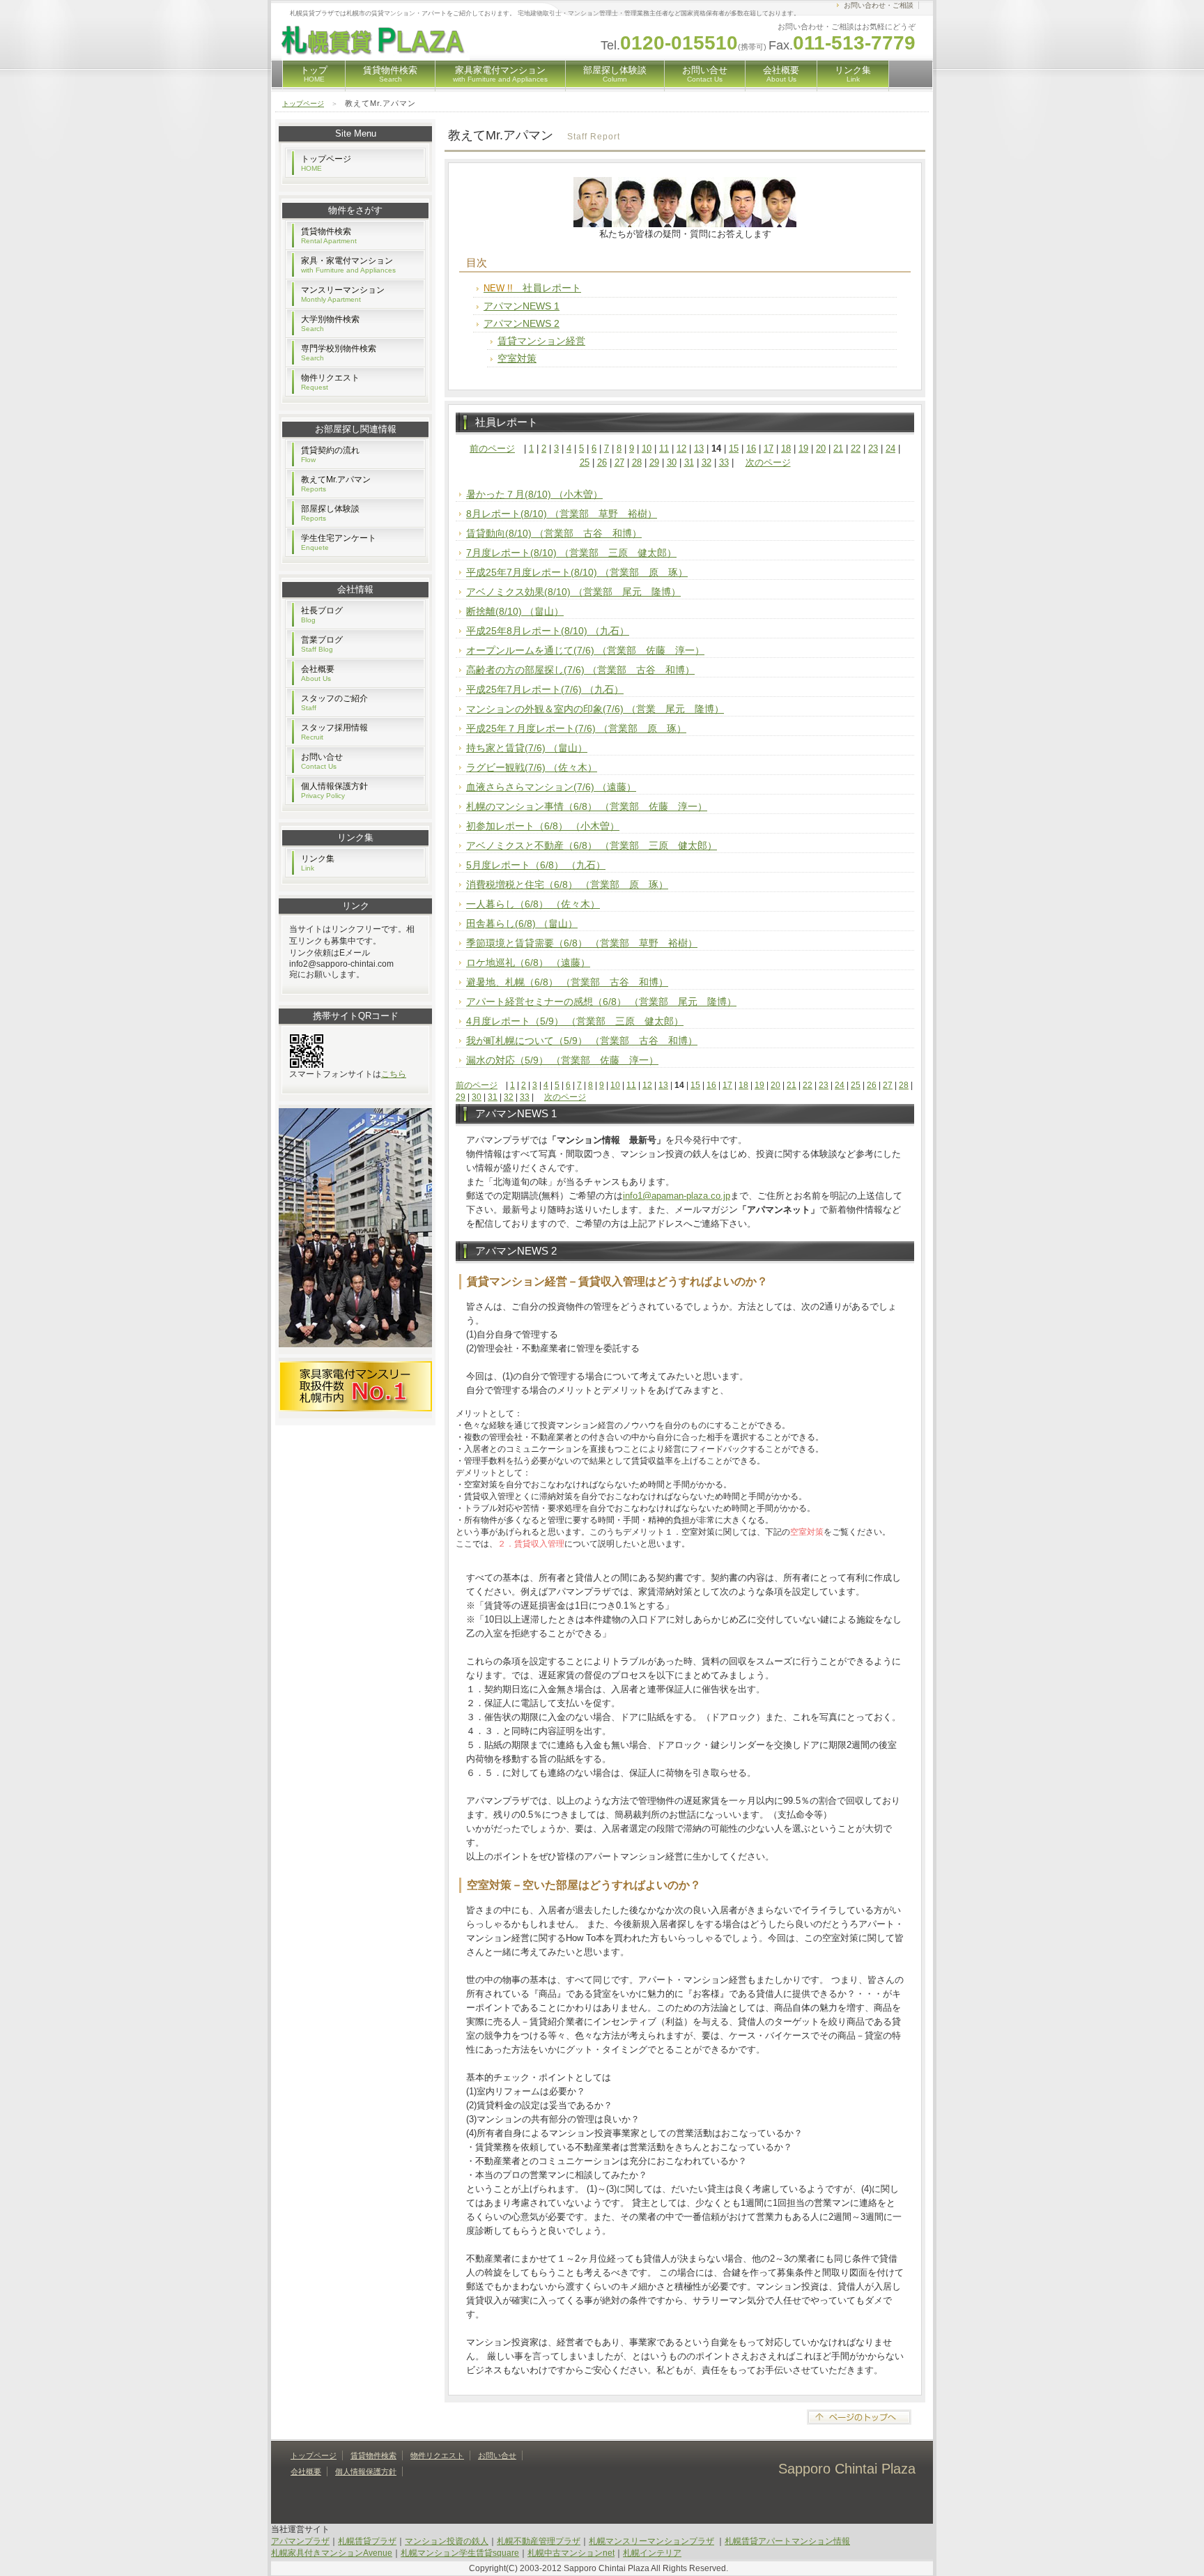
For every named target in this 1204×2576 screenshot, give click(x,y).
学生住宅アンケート (339, 542)
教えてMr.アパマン (336, 484)
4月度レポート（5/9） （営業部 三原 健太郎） (575, 1021)
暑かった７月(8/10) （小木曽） (534, 494)
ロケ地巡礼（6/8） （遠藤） (528, 963)
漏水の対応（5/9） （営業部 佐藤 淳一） (562, 1060)
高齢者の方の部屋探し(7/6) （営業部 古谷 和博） (580, 670)
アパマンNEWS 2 (522, 323)
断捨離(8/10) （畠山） (515, 611)
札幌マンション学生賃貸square (460, 2553)
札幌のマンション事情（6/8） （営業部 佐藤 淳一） (587, 806)
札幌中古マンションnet (571, 2553)
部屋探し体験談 (615, 74)
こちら (394, 1074)
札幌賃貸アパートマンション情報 (787, 2541)
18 (786, 449)
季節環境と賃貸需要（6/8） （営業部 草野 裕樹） (582, 943)
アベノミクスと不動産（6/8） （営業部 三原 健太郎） (592, 845)
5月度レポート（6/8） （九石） (536, 865)
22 (856, 449)
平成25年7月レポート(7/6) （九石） (545, 689)
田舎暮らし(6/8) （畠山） (522, 923)
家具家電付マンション (500, 74)
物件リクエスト (330, 382)
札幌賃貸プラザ (367, 2541)
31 (689, 462)
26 (602, 462)
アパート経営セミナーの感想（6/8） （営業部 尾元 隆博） (601, 1002)
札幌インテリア (652, 2553)
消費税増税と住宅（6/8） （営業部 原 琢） (567, 884)
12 (681, 449)
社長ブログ (322, 615)
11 (664, 449)
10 (647, 449)
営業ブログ (322, 644)
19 (803, 449)
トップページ (303, 103)
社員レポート (532, 288)
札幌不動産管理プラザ (539, 2541)
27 (619, 462)
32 (707, 462)
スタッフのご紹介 (334, 703)
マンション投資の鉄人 (447, 2541)
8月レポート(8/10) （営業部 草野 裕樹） (562, 514)
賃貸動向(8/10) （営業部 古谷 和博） (554, 533)
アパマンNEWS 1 (522, 306)
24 (890, 449)
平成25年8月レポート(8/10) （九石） (548, 631)
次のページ (768, 462)
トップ (314, 74)
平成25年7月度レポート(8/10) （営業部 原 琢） (577, 572)
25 (585, 462)
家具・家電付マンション (348, 265)
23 (873, 449)
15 (734, 449)
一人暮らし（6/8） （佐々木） (533, 904)
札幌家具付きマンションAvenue (332, 2553)
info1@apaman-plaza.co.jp (677, 1196)
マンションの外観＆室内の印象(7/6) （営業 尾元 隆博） (595, 709)
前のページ (492, 449)
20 (821, 449)
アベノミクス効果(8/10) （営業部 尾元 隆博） (573, 592)
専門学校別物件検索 (339, 353)
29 (654, 462)
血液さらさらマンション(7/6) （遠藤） (551, 787)
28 (637, 462)
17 (769, 449)
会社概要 (781, 74)
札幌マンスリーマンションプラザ (651, 2541)
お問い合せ (705, 74)
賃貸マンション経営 (541, 341)
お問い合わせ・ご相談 (879, 5)
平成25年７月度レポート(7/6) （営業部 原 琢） (576, 728)
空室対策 (517, 358)
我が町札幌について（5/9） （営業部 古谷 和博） (582, 1041)
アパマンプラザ (300, 2541)
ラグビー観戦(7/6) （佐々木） (532, 767)
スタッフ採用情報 (334, 732)
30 (672, 462)
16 (751, 449)
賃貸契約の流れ (330, 454)
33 (724, 462)
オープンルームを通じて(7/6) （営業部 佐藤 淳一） (585, 650)
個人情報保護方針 (334, 790)
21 (838, 449)
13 (699, 449)
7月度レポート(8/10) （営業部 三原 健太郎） (571, 553)
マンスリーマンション (343, 294)
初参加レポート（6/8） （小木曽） (543, 826)
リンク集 (853, 74)
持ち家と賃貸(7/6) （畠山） (527, 748)
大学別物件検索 (330, 323)
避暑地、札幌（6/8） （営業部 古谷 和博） (567, 982)
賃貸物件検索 (390, 74)
